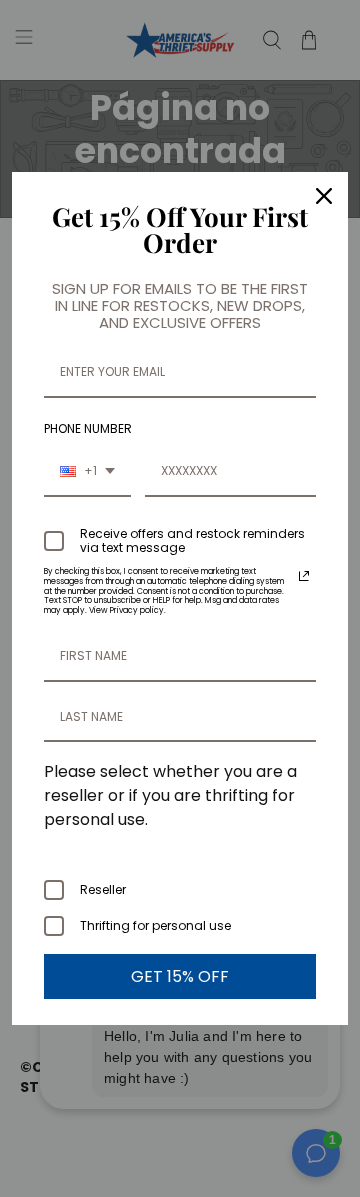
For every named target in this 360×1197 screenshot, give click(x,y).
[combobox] (87, 472)
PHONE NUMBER (88, 428)
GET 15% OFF (180, 976)
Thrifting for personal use (155, 925)
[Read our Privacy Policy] (304, 576)
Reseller (103, 889)
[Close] (324, 196)
